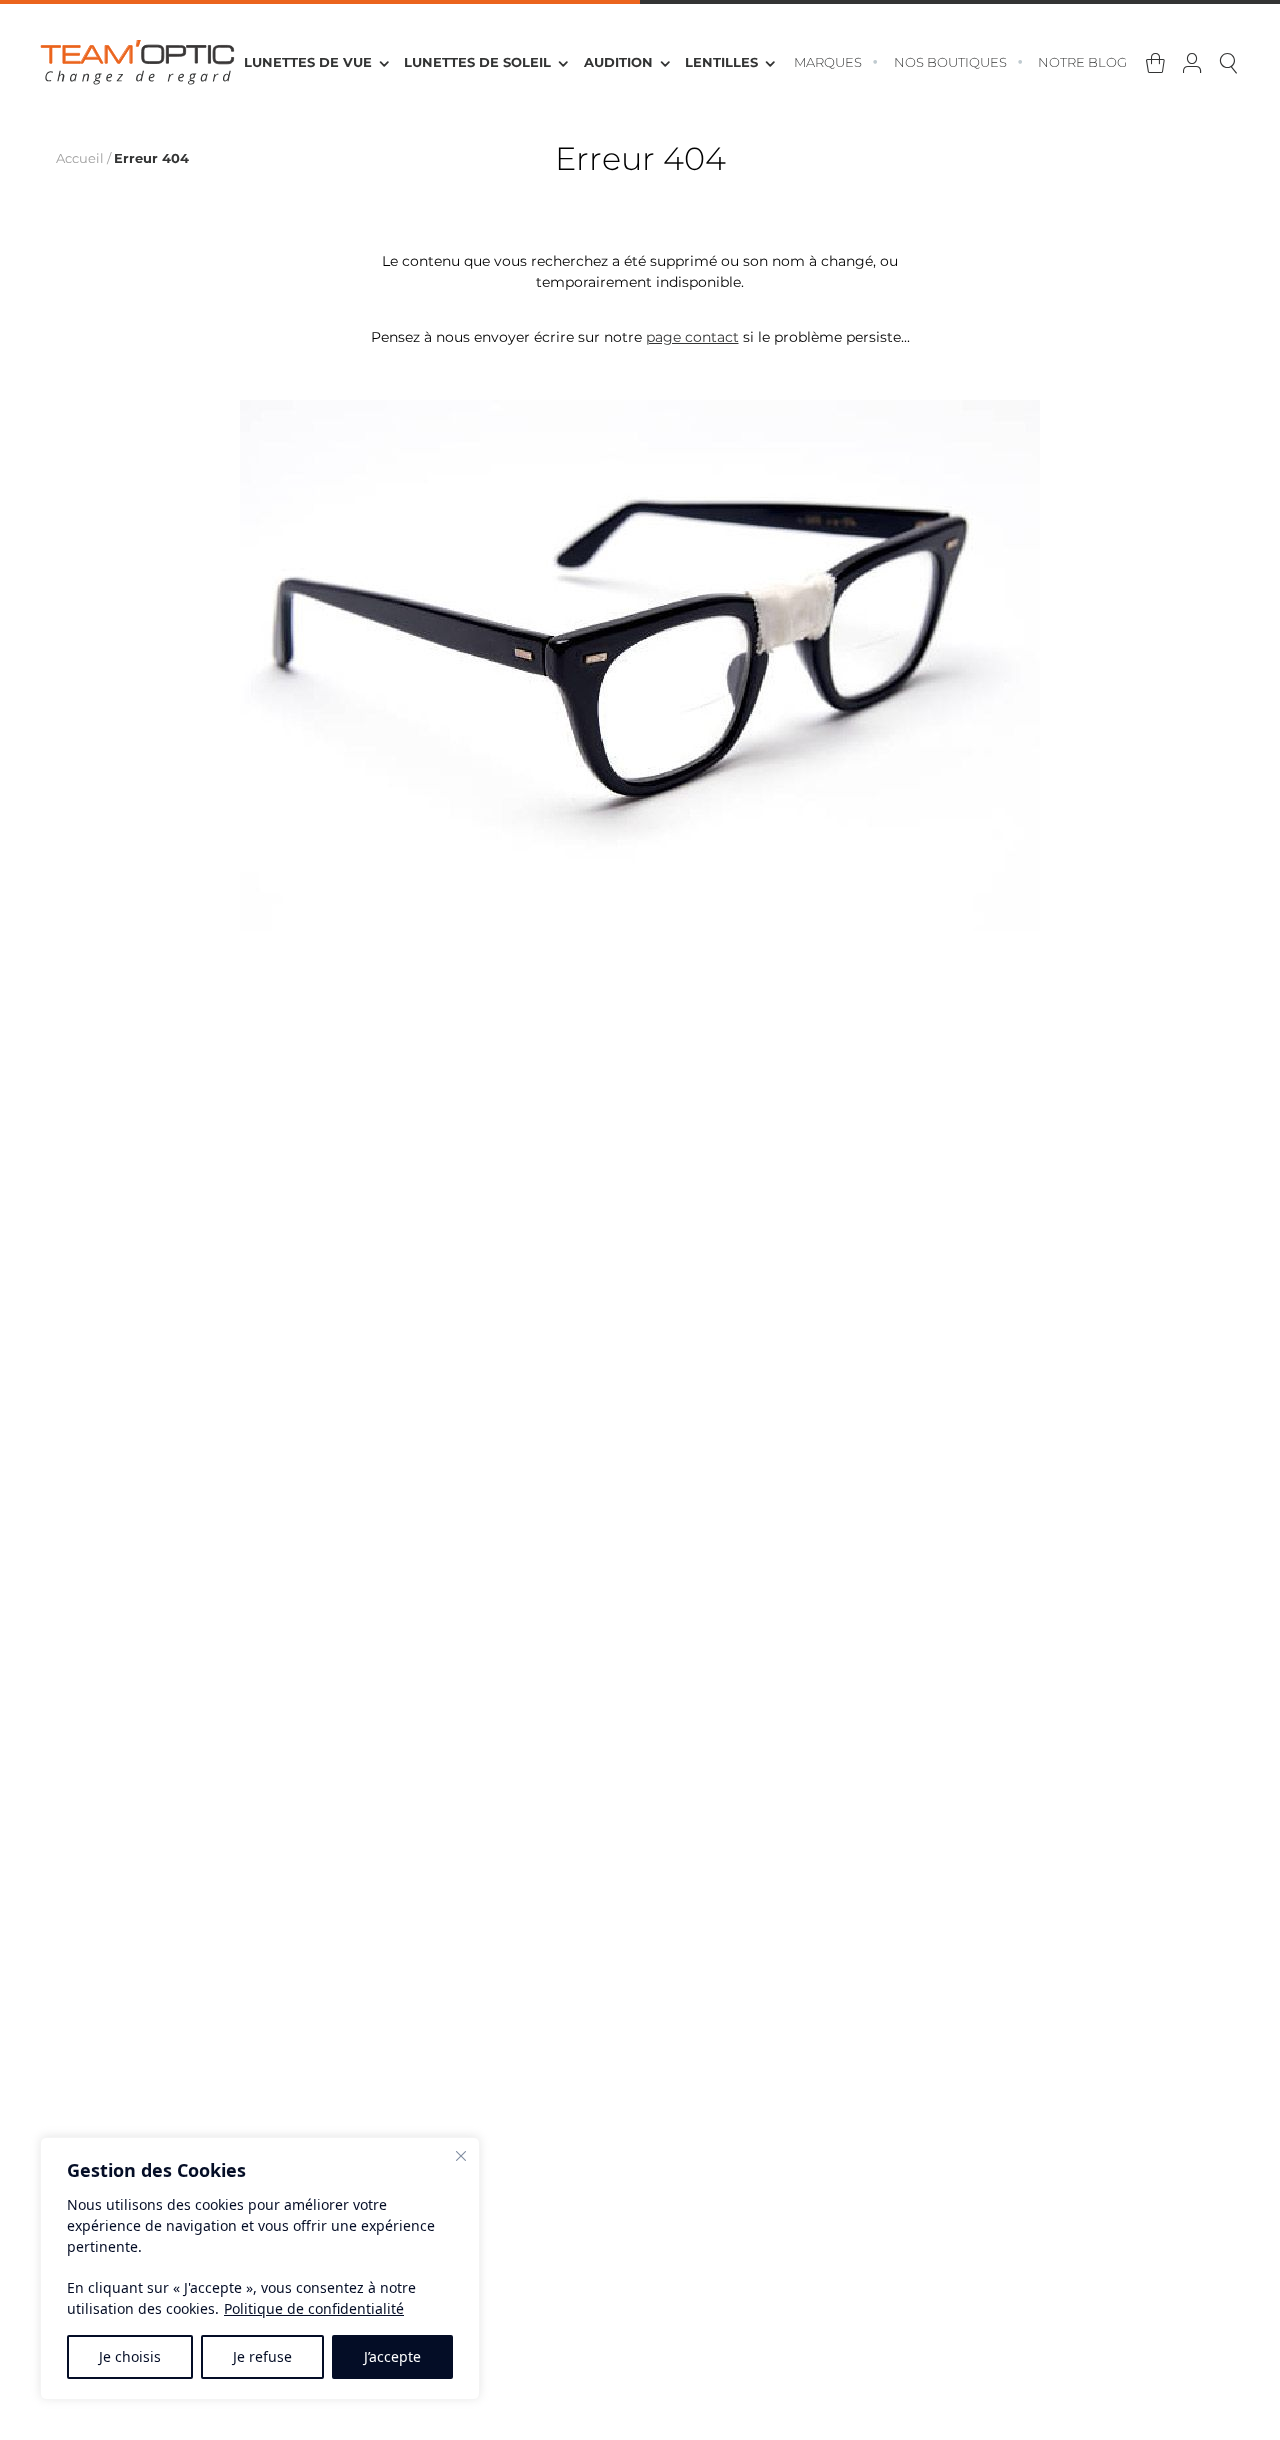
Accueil (80, 158)
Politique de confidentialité (314, 2308)
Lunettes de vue (308, 62)
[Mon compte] (1192, 64)
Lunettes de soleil (477, 62)
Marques (828, 62)
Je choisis (130, 2356)
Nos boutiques (950, 62)
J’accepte (392, 2356)
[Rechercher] (1229, 64)
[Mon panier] (1155, 64)
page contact (692, 337)
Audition (618, 62)
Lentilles (721, 62)
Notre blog (1082, 62)
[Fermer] (461, 2156)
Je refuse (262, 2356)
